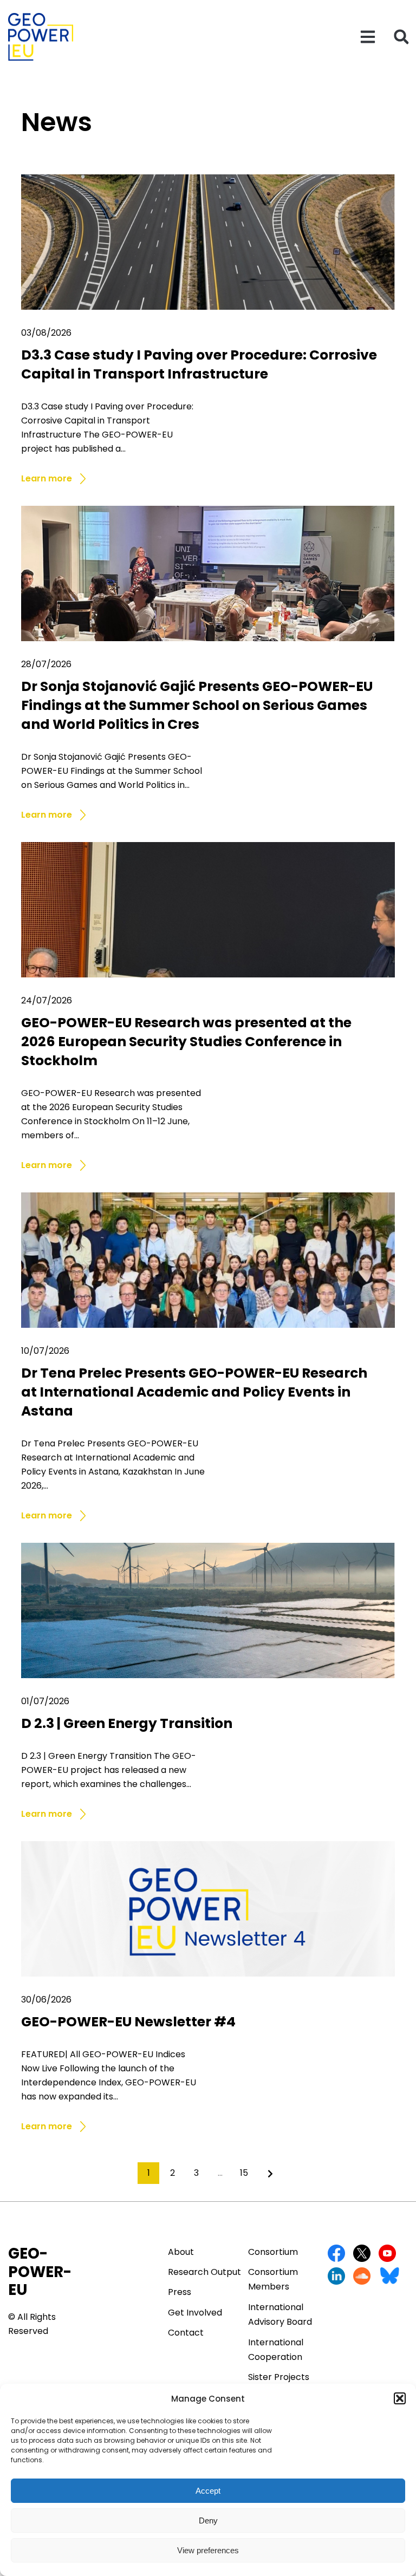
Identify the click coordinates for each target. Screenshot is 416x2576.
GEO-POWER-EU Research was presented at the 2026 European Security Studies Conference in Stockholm (186, 1042)
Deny (208, 2520)
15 (244, 2173)
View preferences (208, 2550)
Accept (208, 2491)
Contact (186, 2333)
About (181, 2252)
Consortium (273, 2252)
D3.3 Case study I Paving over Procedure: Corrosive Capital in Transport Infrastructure (199, 364)
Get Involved (195, 2313)
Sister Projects (279, 2377)
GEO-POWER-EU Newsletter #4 (128, 2022)
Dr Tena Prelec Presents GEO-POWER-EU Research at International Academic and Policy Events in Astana (194, 1392)
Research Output (204, 2272)
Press (180, 2292)
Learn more (47, 479)
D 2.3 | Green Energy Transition (127, 1723)
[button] (400, 2398)
